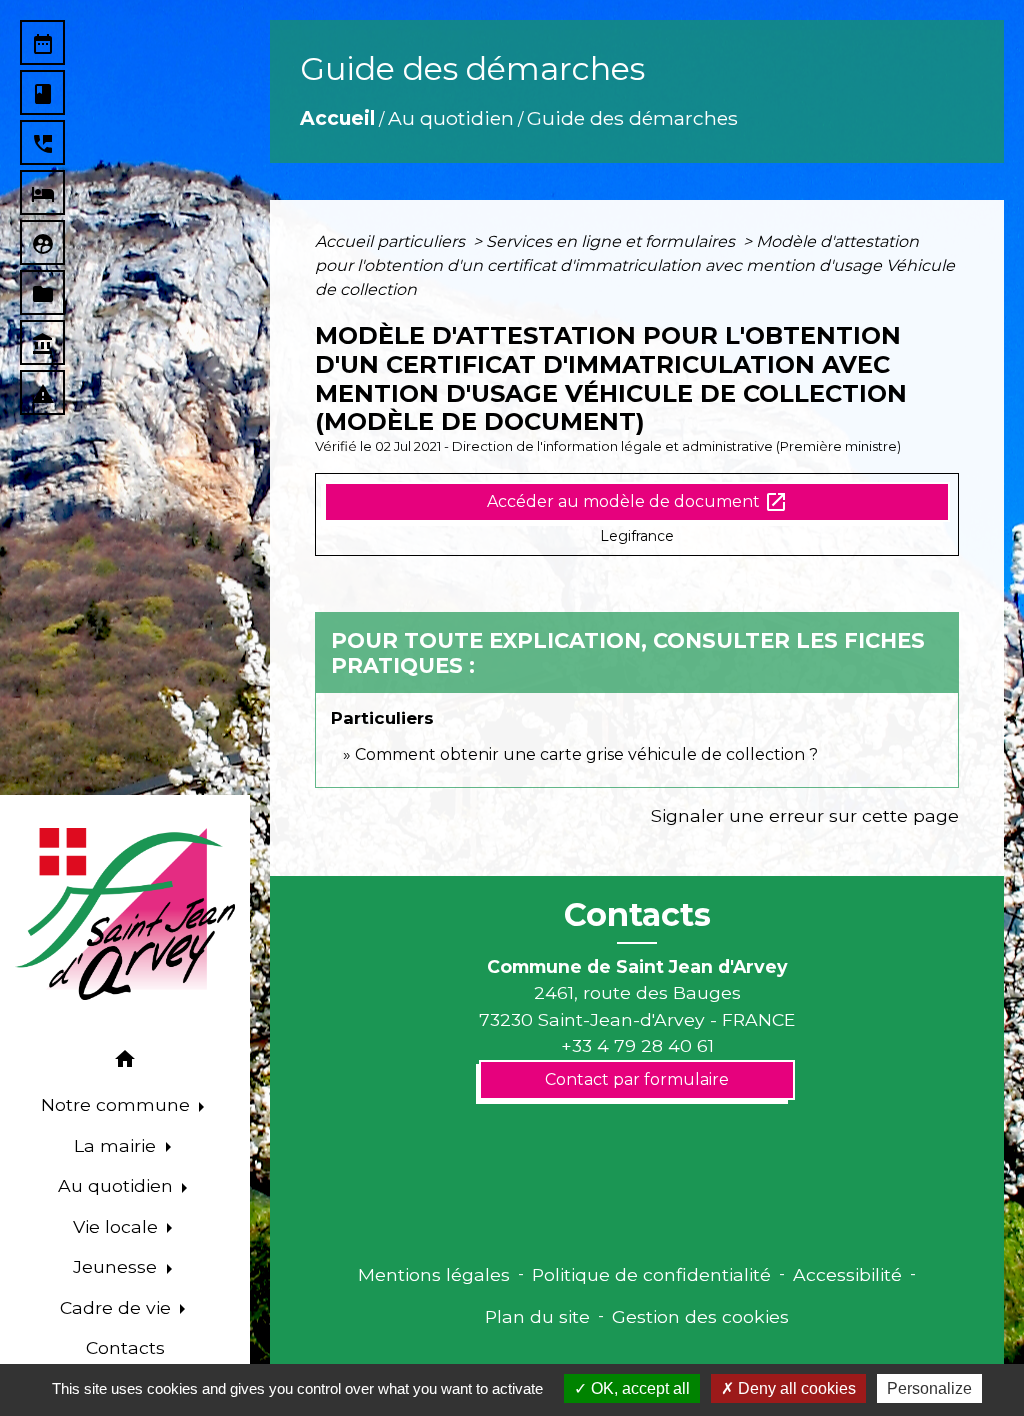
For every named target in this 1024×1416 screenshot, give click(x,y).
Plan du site (537, 1316)
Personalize (929, 1388)
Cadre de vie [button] (118, 1307)
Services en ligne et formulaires (612, 241)
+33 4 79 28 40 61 (637, 1045)
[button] (125, 1062)
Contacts (637, 915)
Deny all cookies (795, 1388)
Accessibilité (847, 1274)
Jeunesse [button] (117, 1266)
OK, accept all (638, 1388)
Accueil (337, 118)
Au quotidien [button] (118, 1185)
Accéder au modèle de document (637, 502)
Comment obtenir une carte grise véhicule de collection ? (586, 754)
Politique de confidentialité (651, 1274)
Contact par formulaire (637, 1079)
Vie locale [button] (118, 1226)
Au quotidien (451, 118)
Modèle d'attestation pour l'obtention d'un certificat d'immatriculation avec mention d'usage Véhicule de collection (635, 265)
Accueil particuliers (392, 241)
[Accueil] (125, 914)
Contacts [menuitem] (125, 1347)
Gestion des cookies (700, 1316)
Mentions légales (434, 1274)
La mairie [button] (117, 1145)
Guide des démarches (632, 118)
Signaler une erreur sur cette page (805, 815)
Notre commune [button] (118, 1104)
